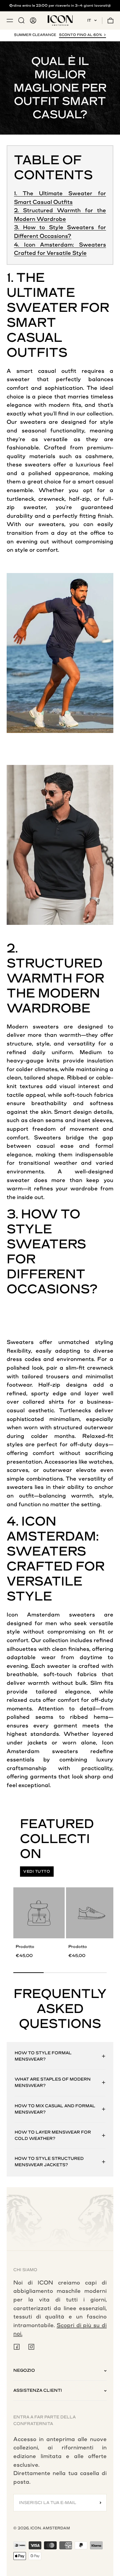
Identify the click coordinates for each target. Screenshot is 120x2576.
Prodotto (25, 1947)
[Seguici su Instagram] (31, 2347)
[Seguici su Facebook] (17, 2347)
